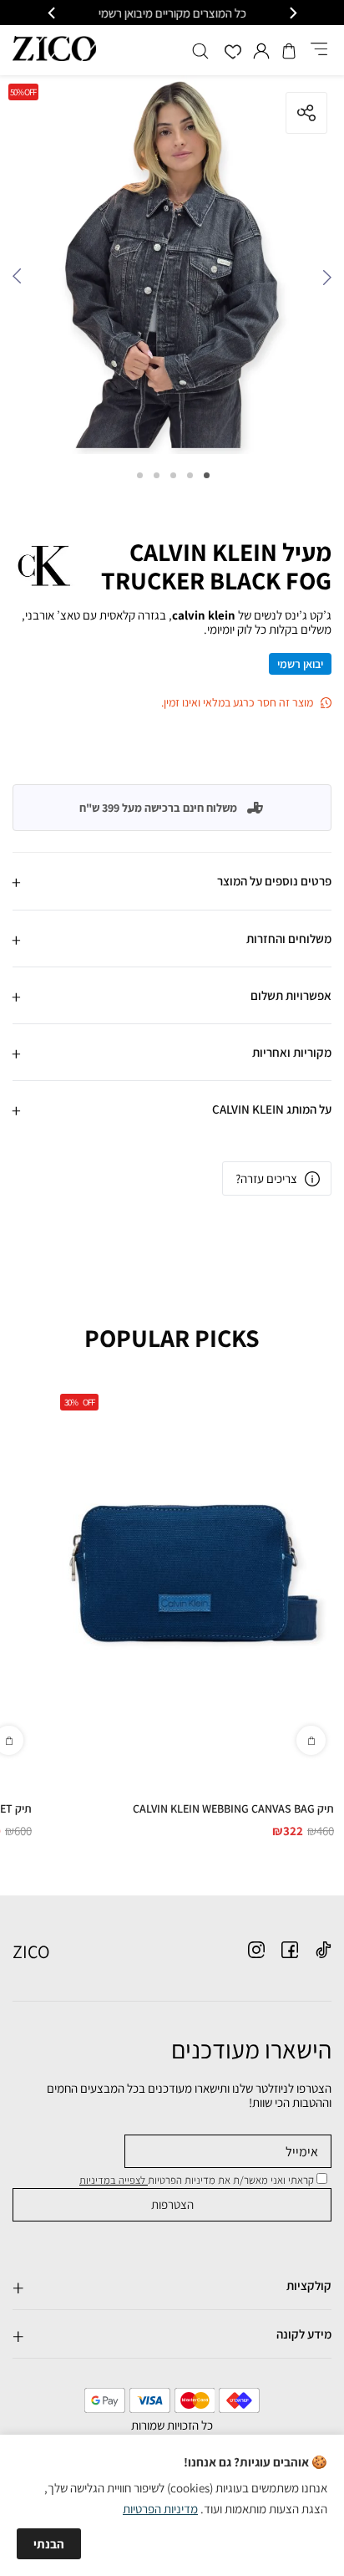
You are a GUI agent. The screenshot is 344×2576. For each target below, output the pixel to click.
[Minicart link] (289, 51)
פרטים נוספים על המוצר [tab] (274, 881)
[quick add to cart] (311, 1740)
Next (21, 281)
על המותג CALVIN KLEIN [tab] (272, 1109)
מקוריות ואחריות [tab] (292, 1052)
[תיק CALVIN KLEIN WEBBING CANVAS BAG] (193, 1574)
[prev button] (292, 13)
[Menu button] (319, 50)
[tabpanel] (172, 269)
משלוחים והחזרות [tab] (289, 939)
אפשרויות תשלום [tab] (291, 995)
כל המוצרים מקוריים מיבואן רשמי (172, 13)
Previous (323, 281)
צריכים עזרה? (266, 1178)
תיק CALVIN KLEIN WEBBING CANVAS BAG (233, 1808)
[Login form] (261, 51)
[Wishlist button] (233, 53)
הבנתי (49, 2544)
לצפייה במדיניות (114, 2180)
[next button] (53, 13)
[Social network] (323, 1950)
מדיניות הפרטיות (160, 2509)
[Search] (200, 51)
